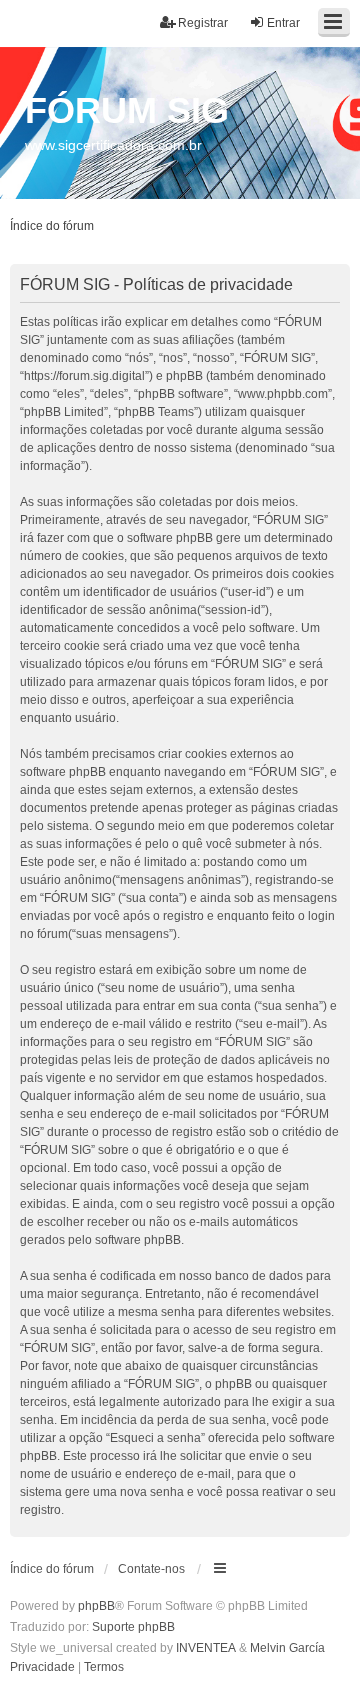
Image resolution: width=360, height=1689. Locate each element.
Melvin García (287, 1648)
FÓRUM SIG (127, 110)
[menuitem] (42, 1668)
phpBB (96, 1606)
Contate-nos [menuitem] (151, 1569)
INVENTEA (206, 1648)
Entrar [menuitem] (283, 23)
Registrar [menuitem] (203, 23)
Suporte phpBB (133, 1627)
